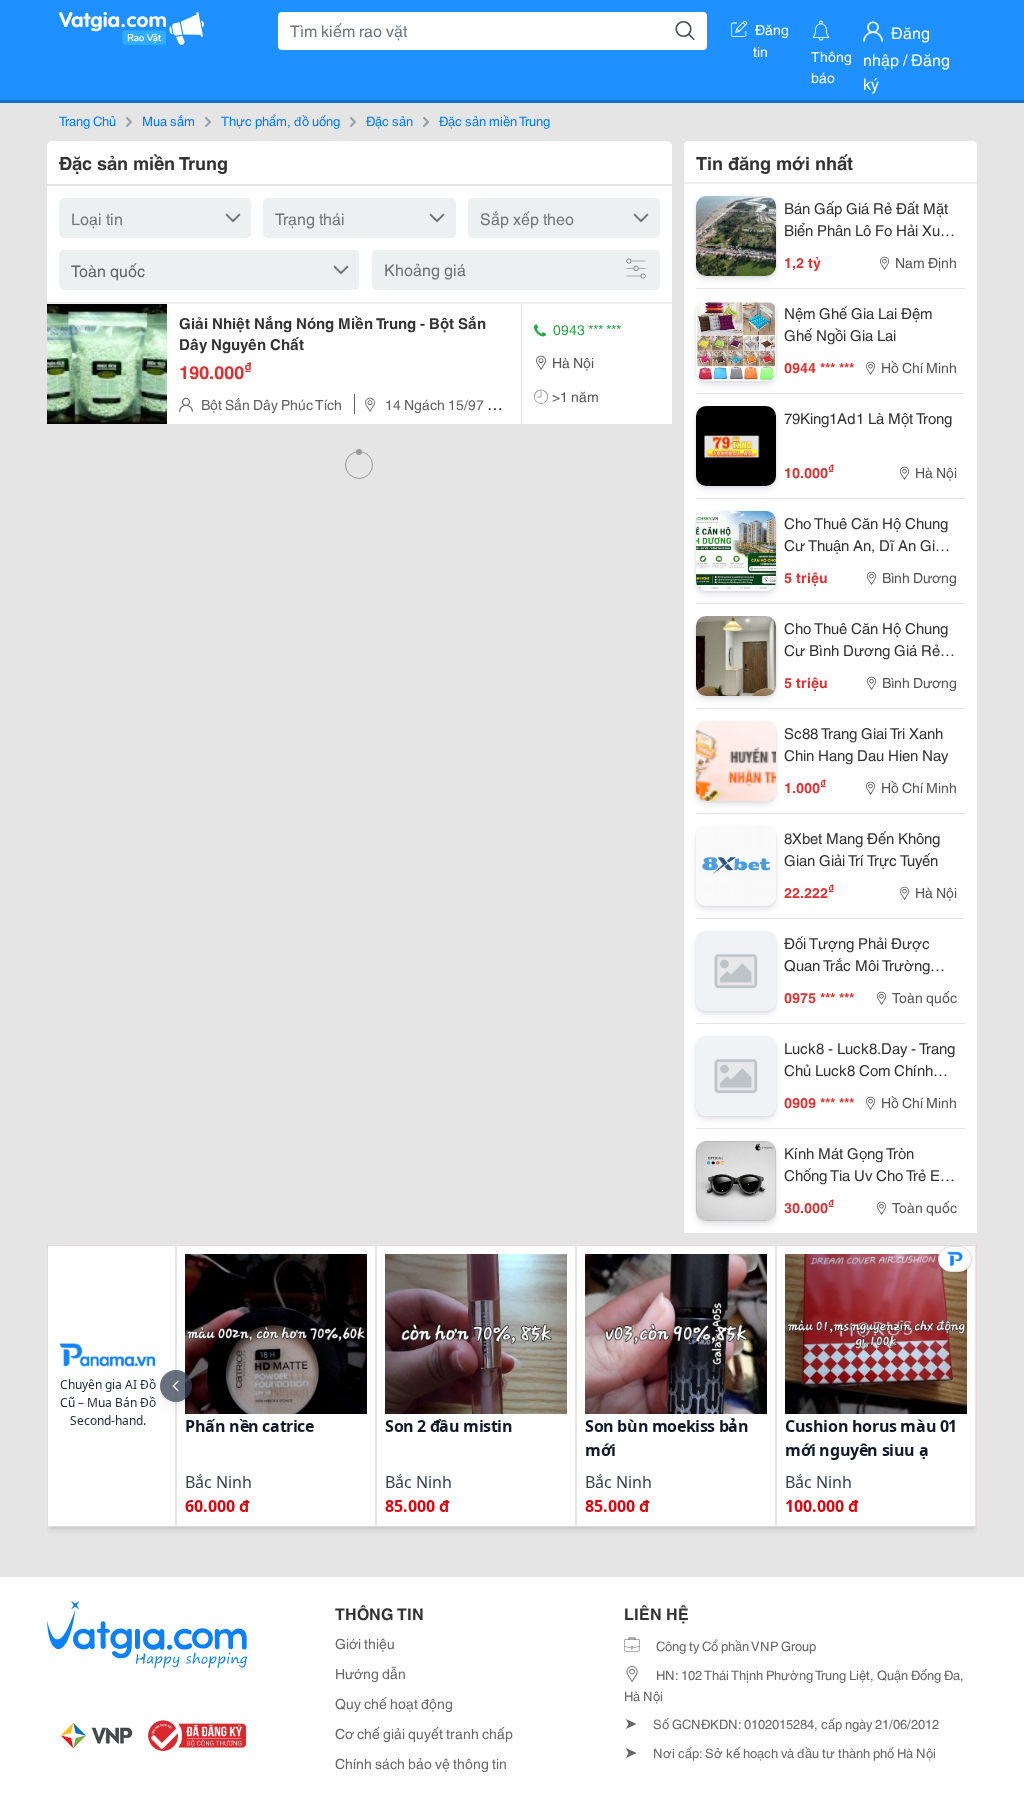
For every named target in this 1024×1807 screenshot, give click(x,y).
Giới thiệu (365, 1643)
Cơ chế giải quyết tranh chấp (424, 1733)
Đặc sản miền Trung (494, 120)
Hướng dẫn (370, 1673)
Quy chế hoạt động (394, 1703)
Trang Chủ (87, 120)
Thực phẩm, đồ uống (280, 120)
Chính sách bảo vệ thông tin (421, 1763)
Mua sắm (168, 120)
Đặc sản (389, 120)
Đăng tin (771, 33)
